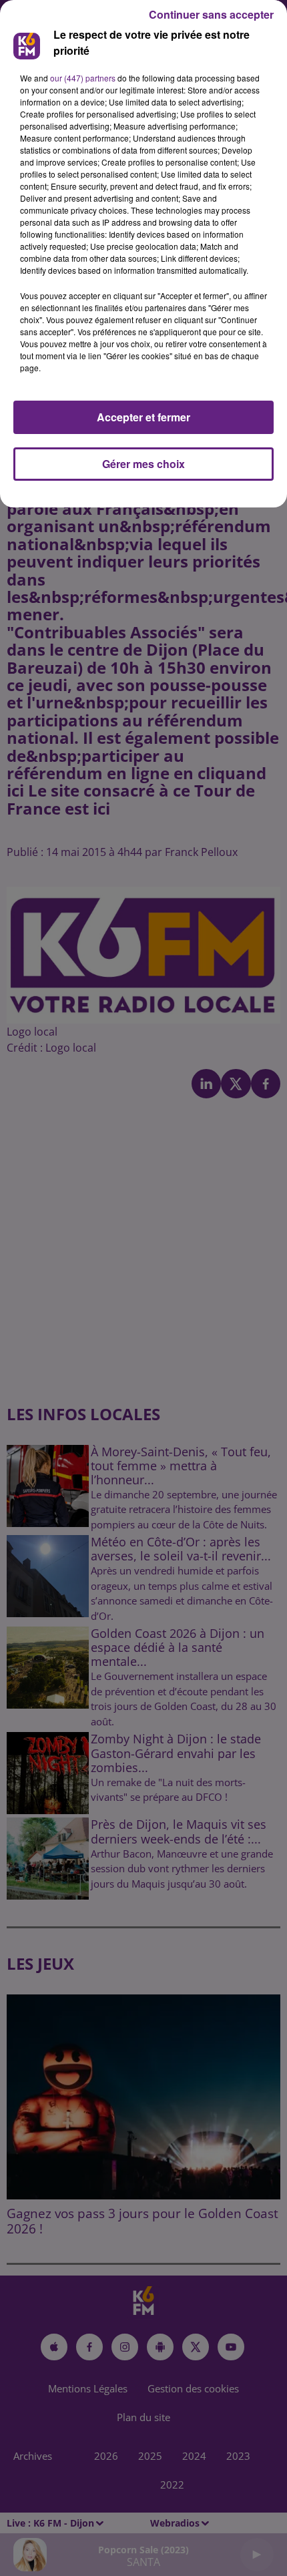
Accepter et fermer (143, 417)
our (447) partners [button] (83, 78)
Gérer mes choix (143, 464)
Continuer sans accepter (211, 14)
